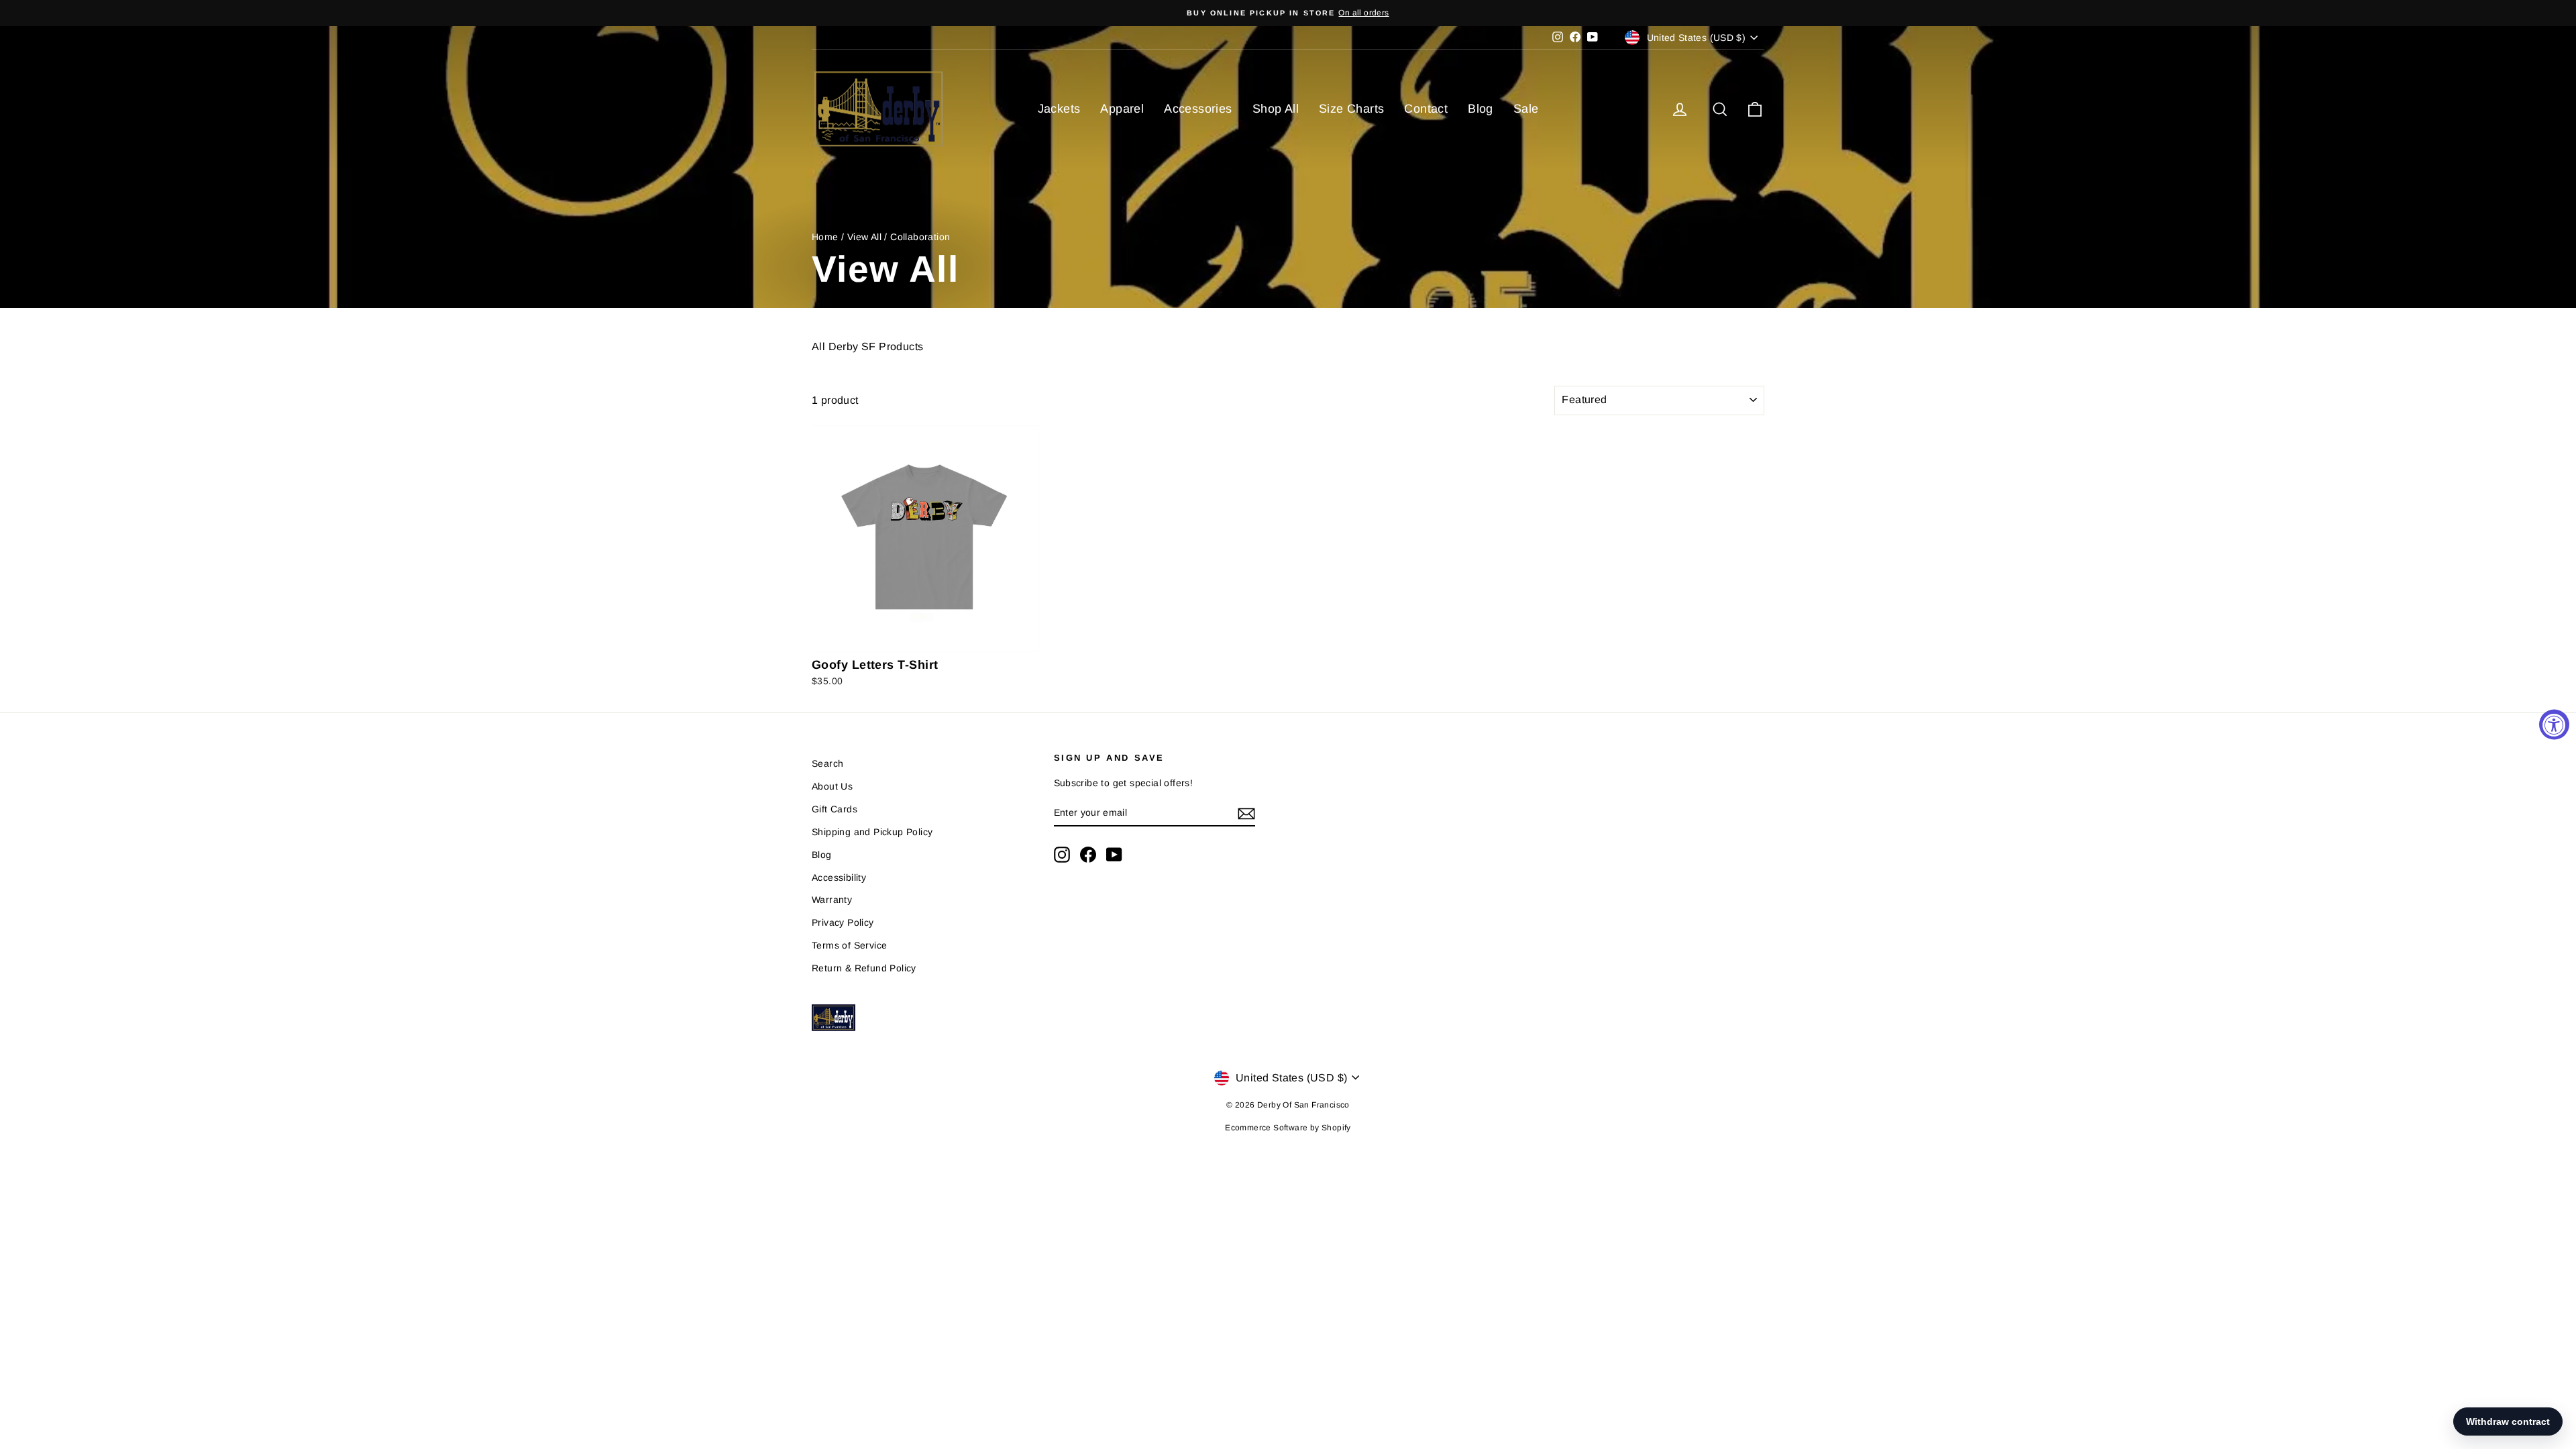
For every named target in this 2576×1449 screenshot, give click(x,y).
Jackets (1059, 109)
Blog (1481, 109)
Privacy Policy (843, 922)
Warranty (832, 900)
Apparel (1122, 109)
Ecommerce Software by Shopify (1288, 1128)
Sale (1526, 109)
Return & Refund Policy (864, 968)
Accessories (1198, 109)
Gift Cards (835, 809)
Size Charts (1351, 109)
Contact (1426, 109)
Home (825, 237)
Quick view (926, 638)
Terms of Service (849, 945)
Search (827, 763)
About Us (832, 786)
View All (864, 237)
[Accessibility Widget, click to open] (2554, 725)
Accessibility (839, 877)
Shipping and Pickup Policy (872, 832)
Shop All (1276, 109)
